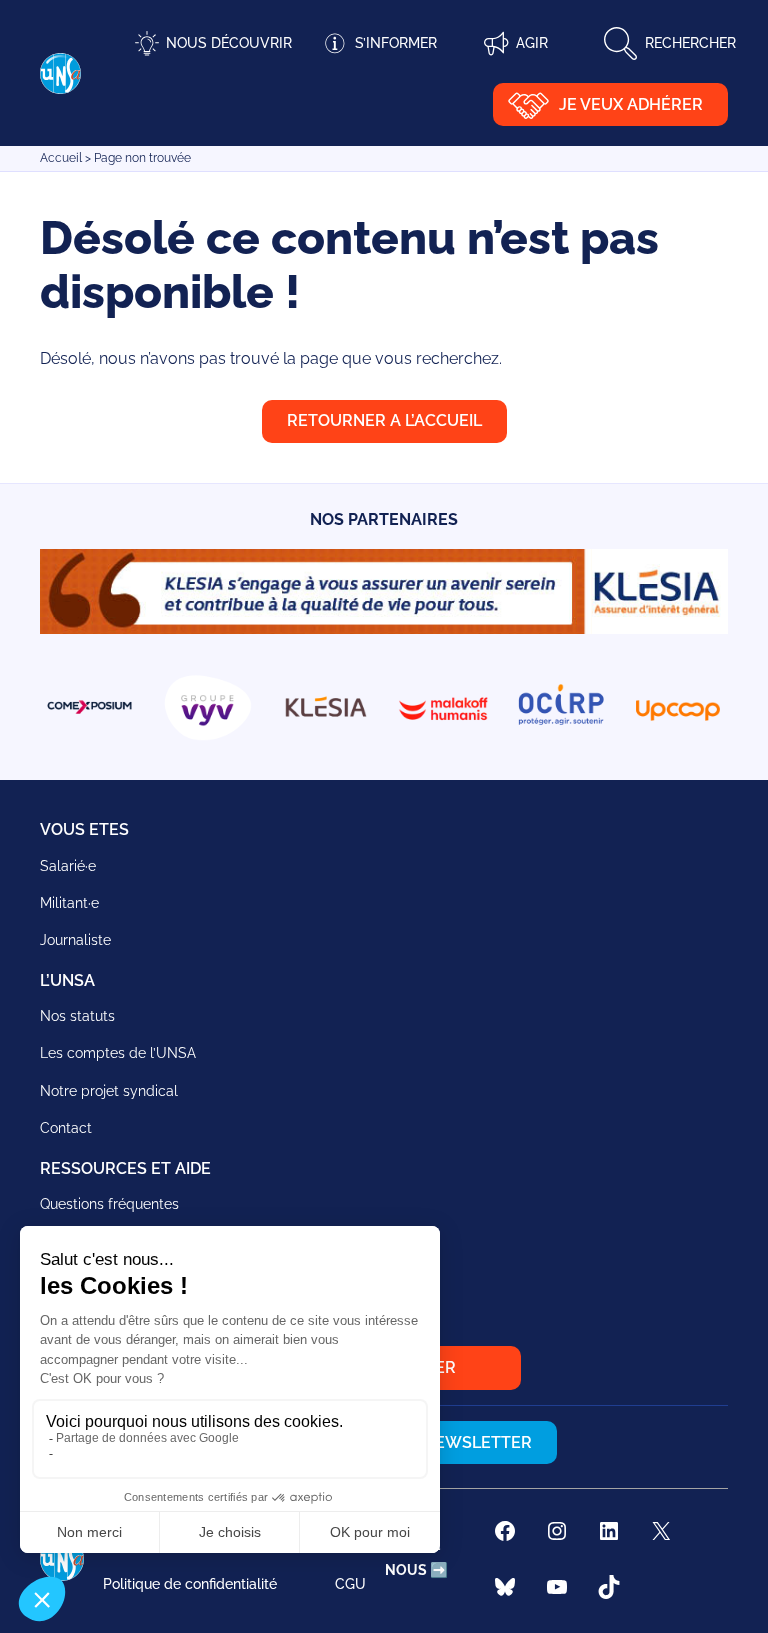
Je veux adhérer (631, 104)
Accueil (61, 158)
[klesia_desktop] (384, 628)
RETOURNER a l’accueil (384, 420)
